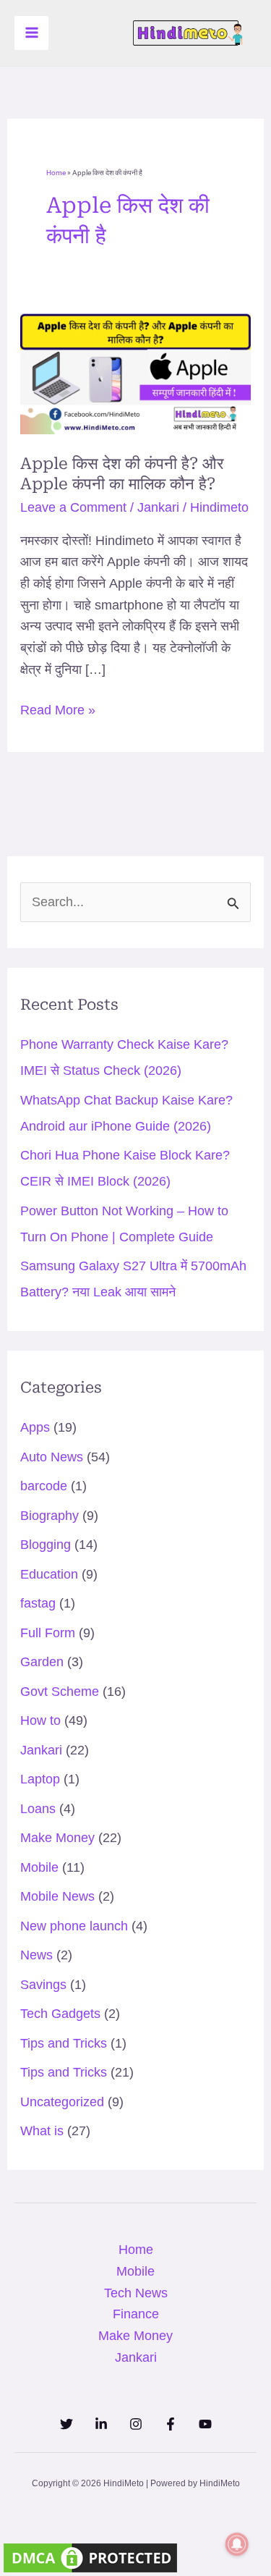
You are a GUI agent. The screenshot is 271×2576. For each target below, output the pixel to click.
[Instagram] (136, 2424)
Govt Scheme (60, 1692)
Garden (42, 1662)
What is (42, 2131)
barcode (44, 1486)
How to (40, 1720)
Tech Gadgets (60, 2014)
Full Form (48, 1633)
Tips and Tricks (64, 2043)
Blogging (46, 1545)
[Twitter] (66, 2424)
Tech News (136, 2293)
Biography (50, 1516)
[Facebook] (171, 2424)
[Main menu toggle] (31, 33)
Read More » (58, 709)
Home (56, 173)
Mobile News (57, 1896)
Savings (43, 1985)
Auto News (52, 1457)
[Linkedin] (101, 2424)
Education (49, 1574)
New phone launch (74, 1926)
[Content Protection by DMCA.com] (90, 2557)
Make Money (57, 1838)
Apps (35, 1427)
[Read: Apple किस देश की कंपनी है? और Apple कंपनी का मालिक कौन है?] (136, 373)
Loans (38, 1809)
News (36, 1955)
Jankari (158, 507)
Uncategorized (62, 2102)
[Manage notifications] (237, 2544)
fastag (38, 1603)
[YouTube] (205, 2424)
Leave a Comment (73, 507)
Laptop (40, 1779)
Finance (136, 2314)
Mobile (39, 1867)
